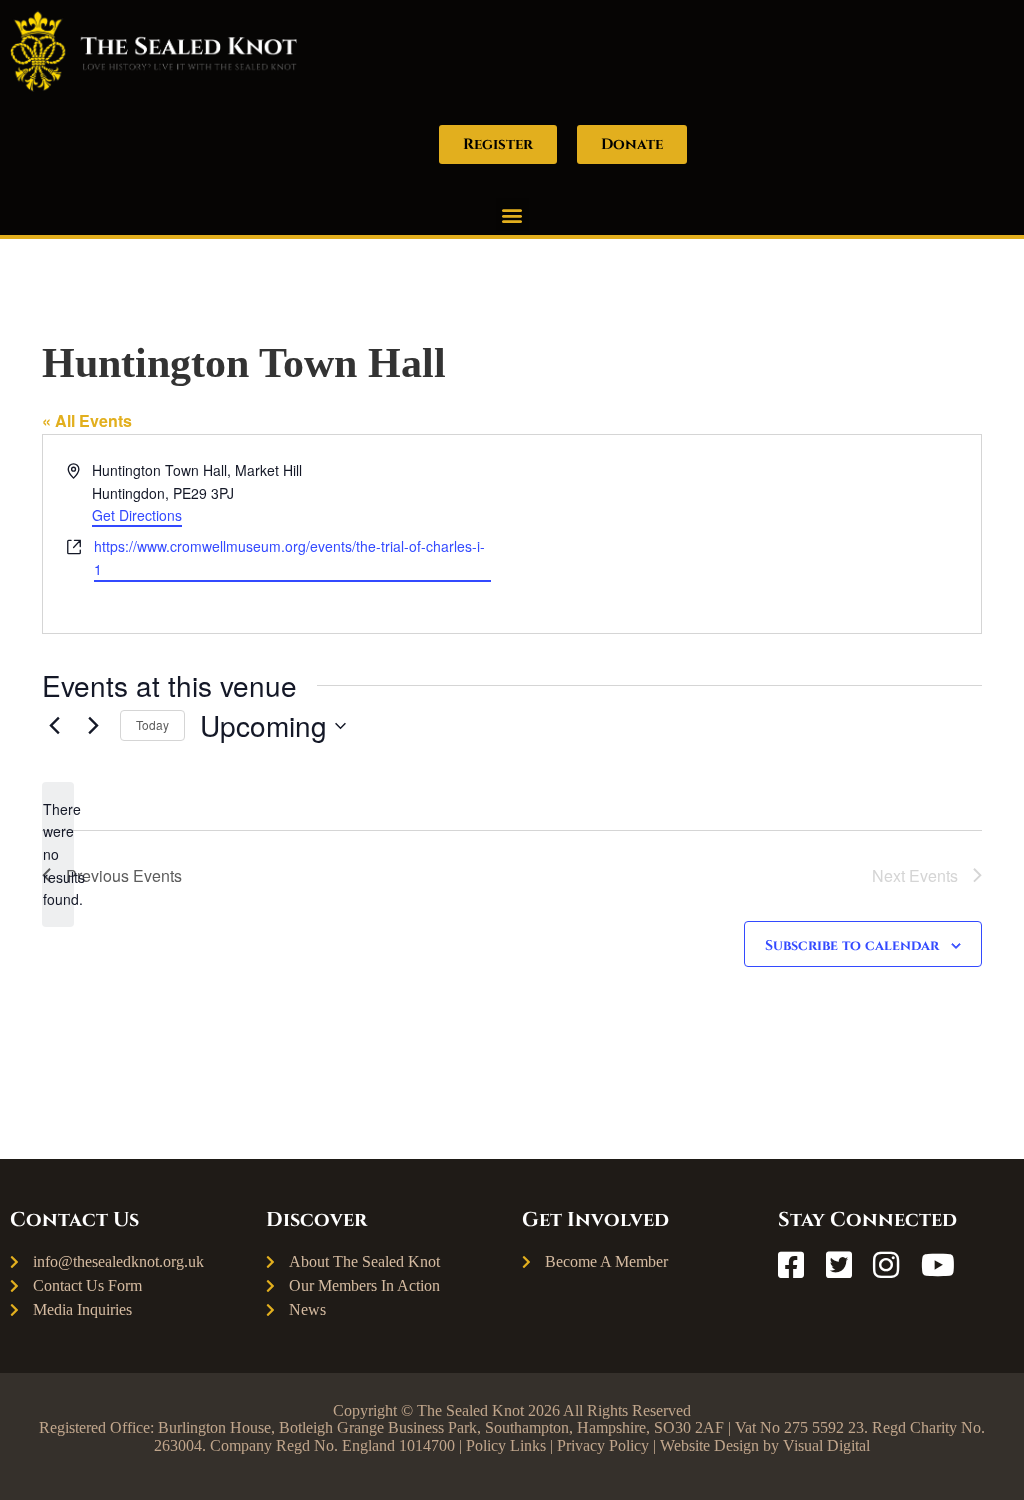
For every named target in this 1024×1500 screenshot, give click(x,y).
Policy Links (506, 1445)
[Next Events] (93, 726)
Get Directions (137, 515)
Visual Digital (826, 1445)
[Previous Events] (54, 726)
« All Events (87, 420)
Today (152, 724)
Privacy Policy (603, 1445)
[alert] (58, 854)
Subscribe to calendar (852, 945)
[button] (512, 214)
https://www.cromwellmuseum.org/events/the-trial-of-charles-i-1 (289, 557)
